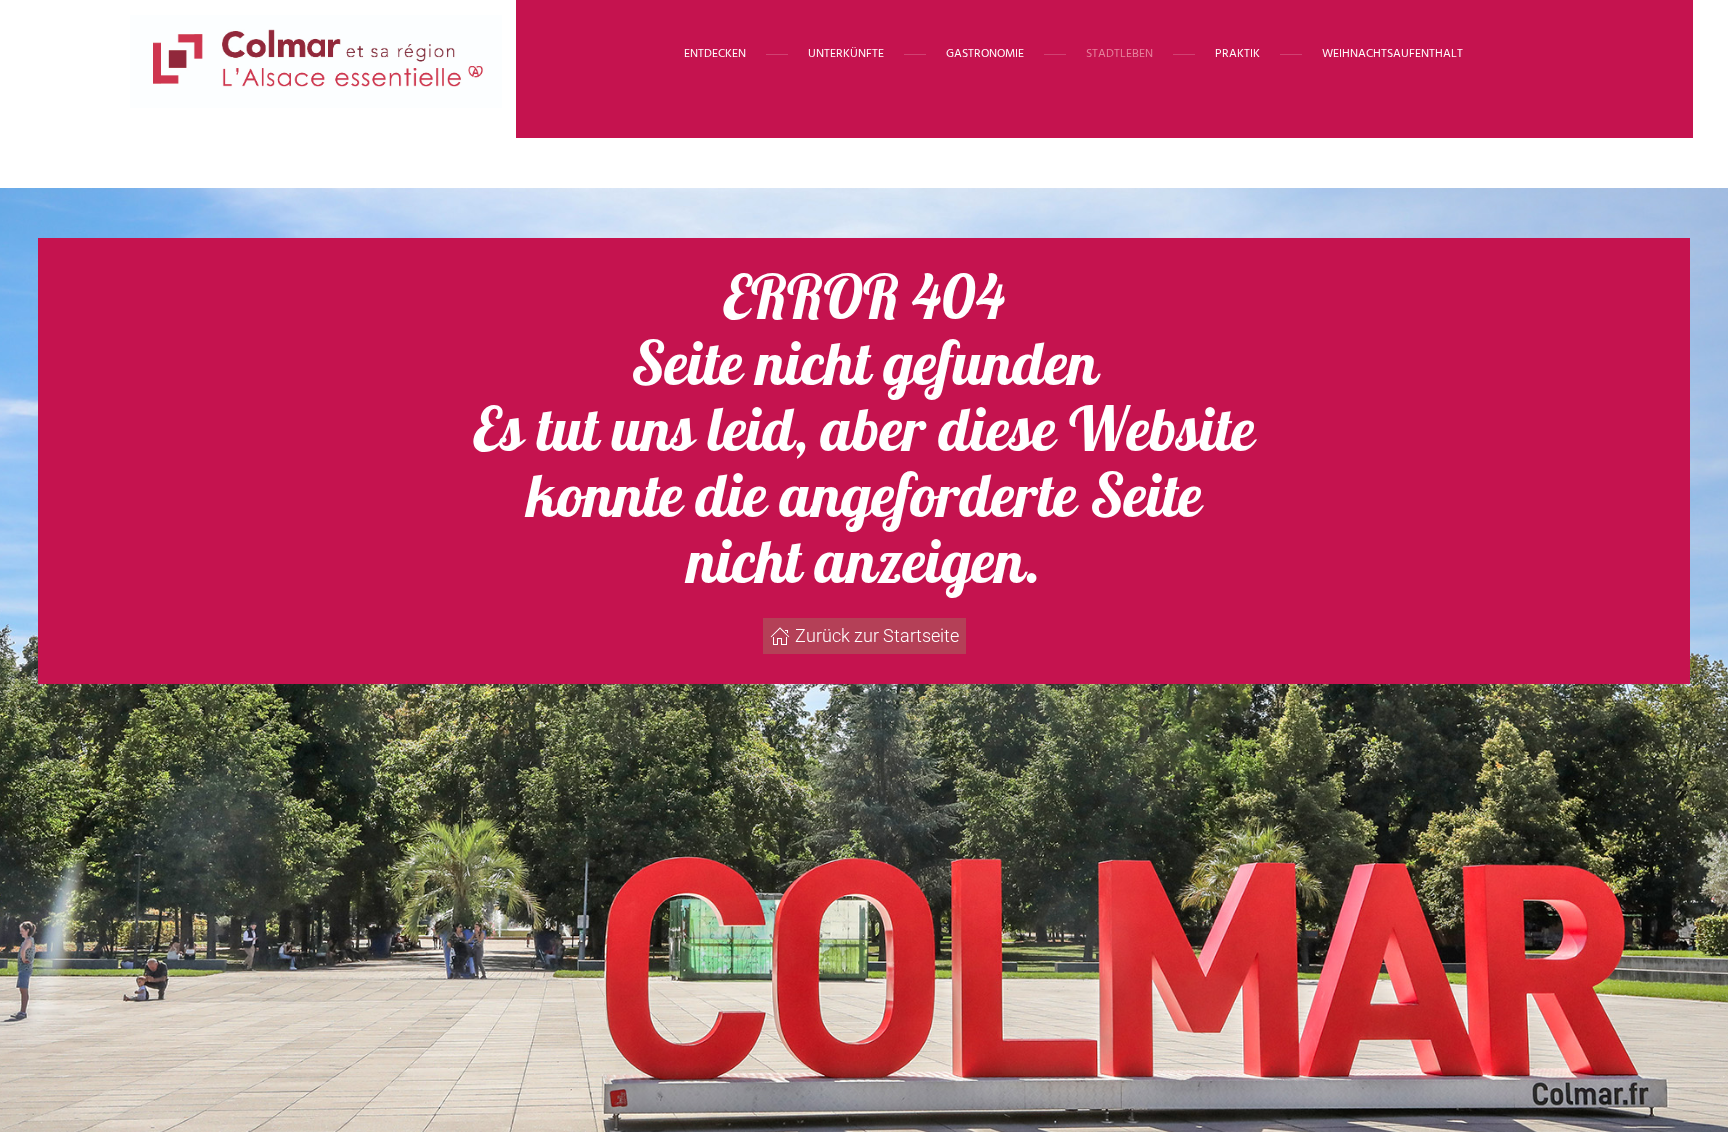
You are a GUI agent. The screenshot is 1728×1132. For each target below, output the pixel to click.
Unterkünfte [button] (846, 54)
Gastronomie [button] (985, 54)
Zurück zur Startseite (877, 635)
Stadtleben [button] (1119, 54)
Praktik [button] (1237, 54)
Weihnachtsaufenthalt (1392, 54)
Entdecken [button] (715, 54)
